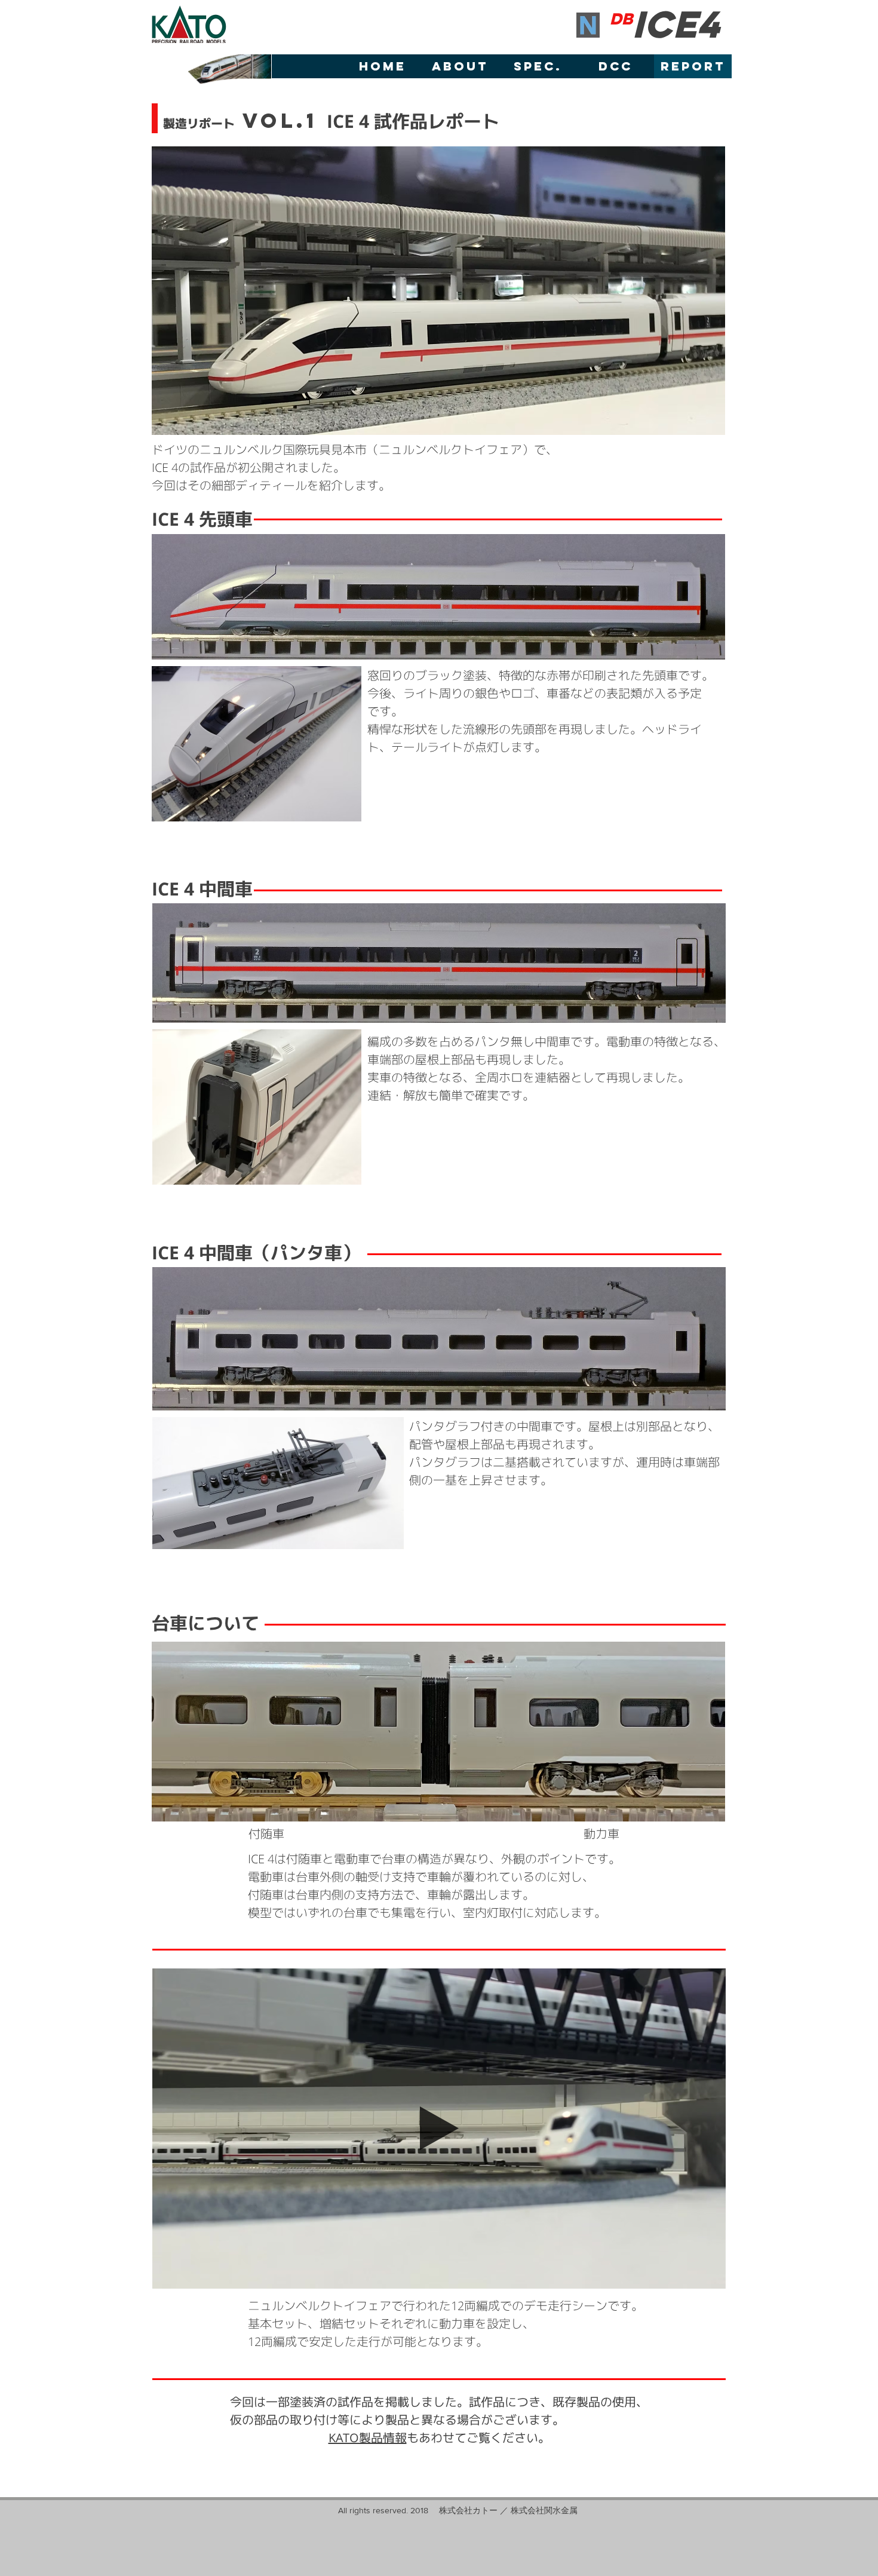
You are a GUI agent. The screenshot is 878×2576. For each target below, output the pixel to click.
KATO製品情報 (368, 2437)
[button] (439, 2274)
